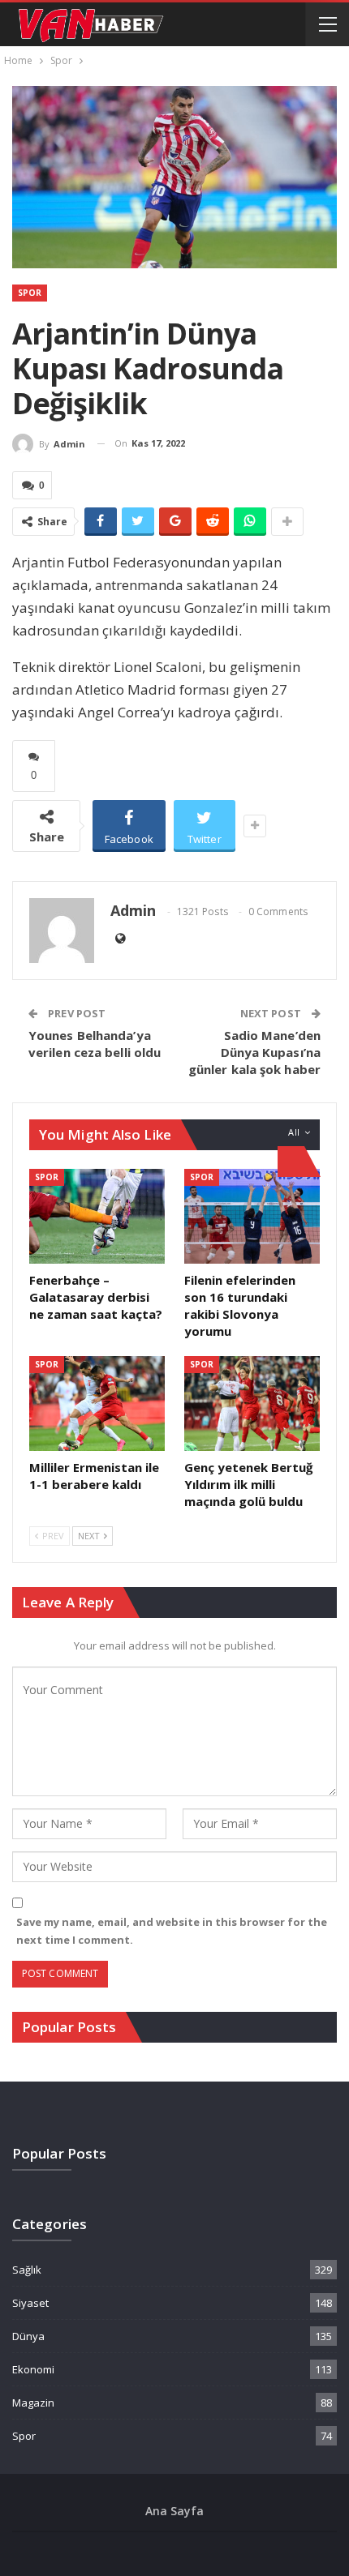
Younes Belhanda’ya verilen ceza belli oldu (95, 1044)
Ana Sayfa (174, 2511)
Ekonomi (33, 2369)
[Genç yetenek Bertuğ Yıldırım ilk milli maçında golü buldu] (252, 1404)
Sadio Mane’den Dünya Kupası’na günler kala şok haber (254, 1052)
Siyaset (30, 2303)
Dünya (28, 2336)
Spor (30, 293)
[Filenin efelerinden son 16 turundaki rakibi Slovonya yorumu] (252, 1216)
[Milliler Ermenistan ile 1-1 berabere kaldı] (97, 1404)
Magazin (33, 2403)
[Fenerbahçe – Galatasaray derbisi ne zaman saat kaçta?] (97, 1216)
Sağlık (27, 2270)
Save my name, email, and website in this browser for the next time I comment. (172, 1931)
